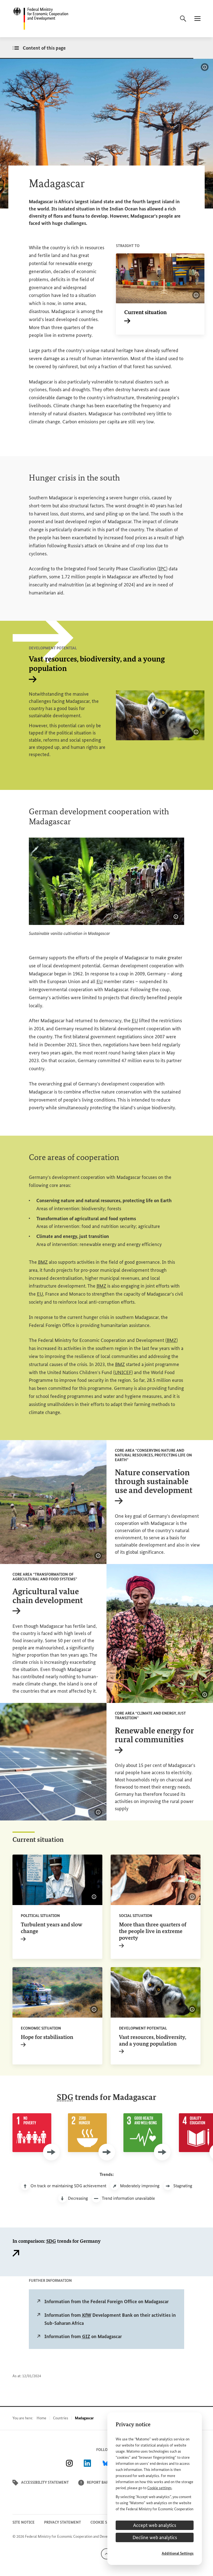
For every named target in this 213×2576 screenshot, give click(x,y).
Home (41, 2418)
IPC (162, 569)
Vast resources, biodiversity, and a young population (153, 2044)
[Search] (183, 19)
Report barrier (102, 2482)
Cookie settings (159, 2488)
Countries (61, 2418)
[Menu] (197, 19)
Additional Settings (178, 2553)
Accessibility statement (45, 2482)
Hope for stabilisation (47, 2040)
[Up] (106, 2553)
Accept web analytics (155, 2525)
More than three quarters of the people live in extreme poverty (153, 1934)
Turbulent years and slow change (52, 1931)
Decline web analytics (155, 2537)
